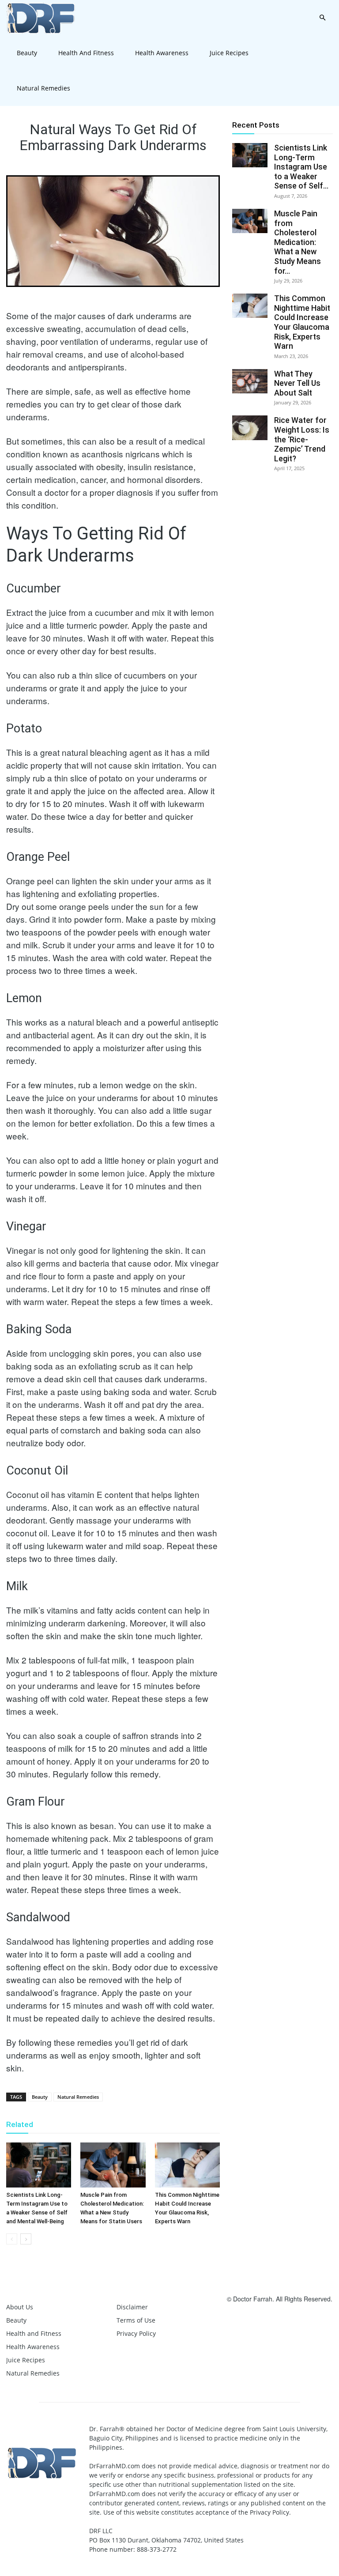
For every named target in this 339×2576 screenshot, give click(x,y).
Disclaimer (132, 2307)
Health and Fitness (86, 53)
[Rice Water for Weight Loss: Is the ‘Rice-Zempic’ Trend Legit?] (250, 428)
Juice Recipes (229, 53)
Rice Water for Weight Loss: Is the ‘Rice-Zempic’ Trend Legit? (302, 439)
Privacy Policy (136, 2333)
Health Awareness (162, 53)
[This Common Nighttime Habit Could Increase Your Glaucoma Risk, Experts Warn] (187, 2165)
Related (20, 2124)
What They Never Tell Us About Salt (297, 383)
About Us (20, 2307)
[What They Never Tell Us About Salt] (250, 381)
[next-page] (26, 2239)
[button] (322, 18)
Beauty (27, 53)
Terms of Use (136, 2320)
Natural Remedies (43, 88)
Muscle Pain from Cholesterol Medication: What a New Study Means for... (298, 242)
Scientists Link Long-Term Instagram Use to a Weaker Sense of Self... (301, 167)
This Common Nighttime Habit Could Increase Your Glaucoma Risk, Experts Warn (302, 322)
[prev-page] (12, 2239)
